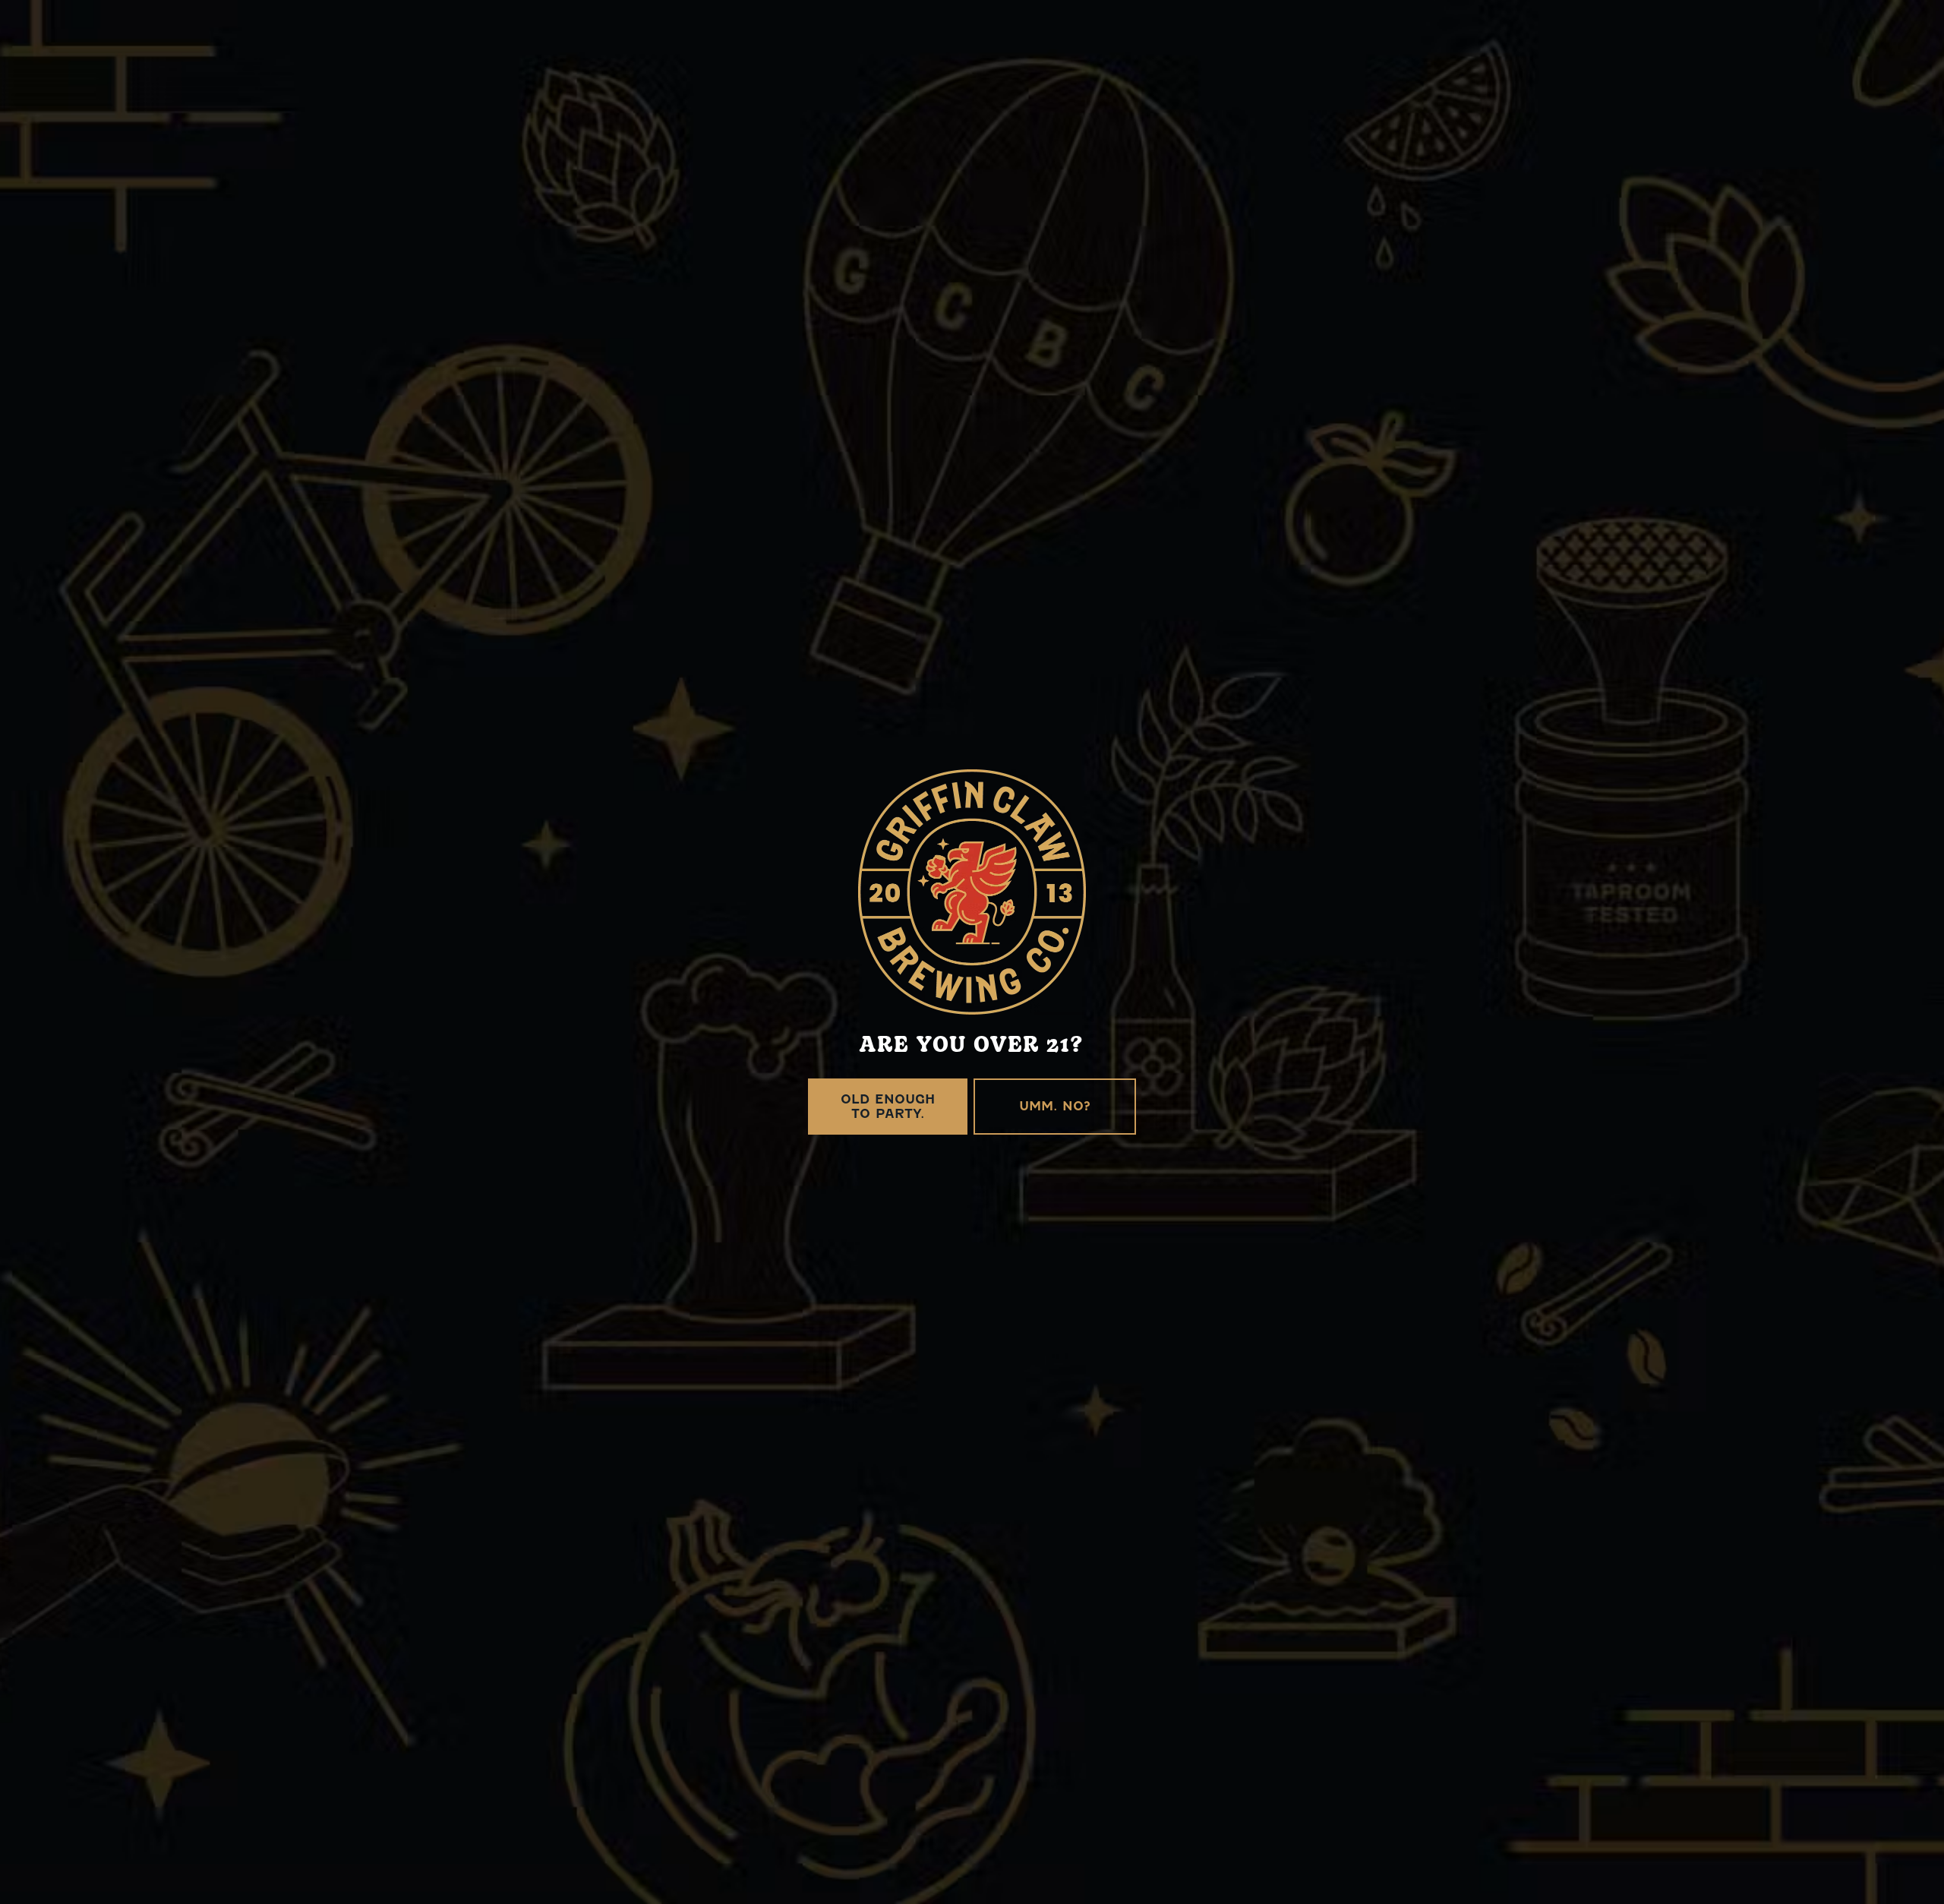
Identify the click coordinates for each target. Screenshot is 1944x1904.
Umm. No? (1055, 1106)
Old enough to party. (888, 1107)
